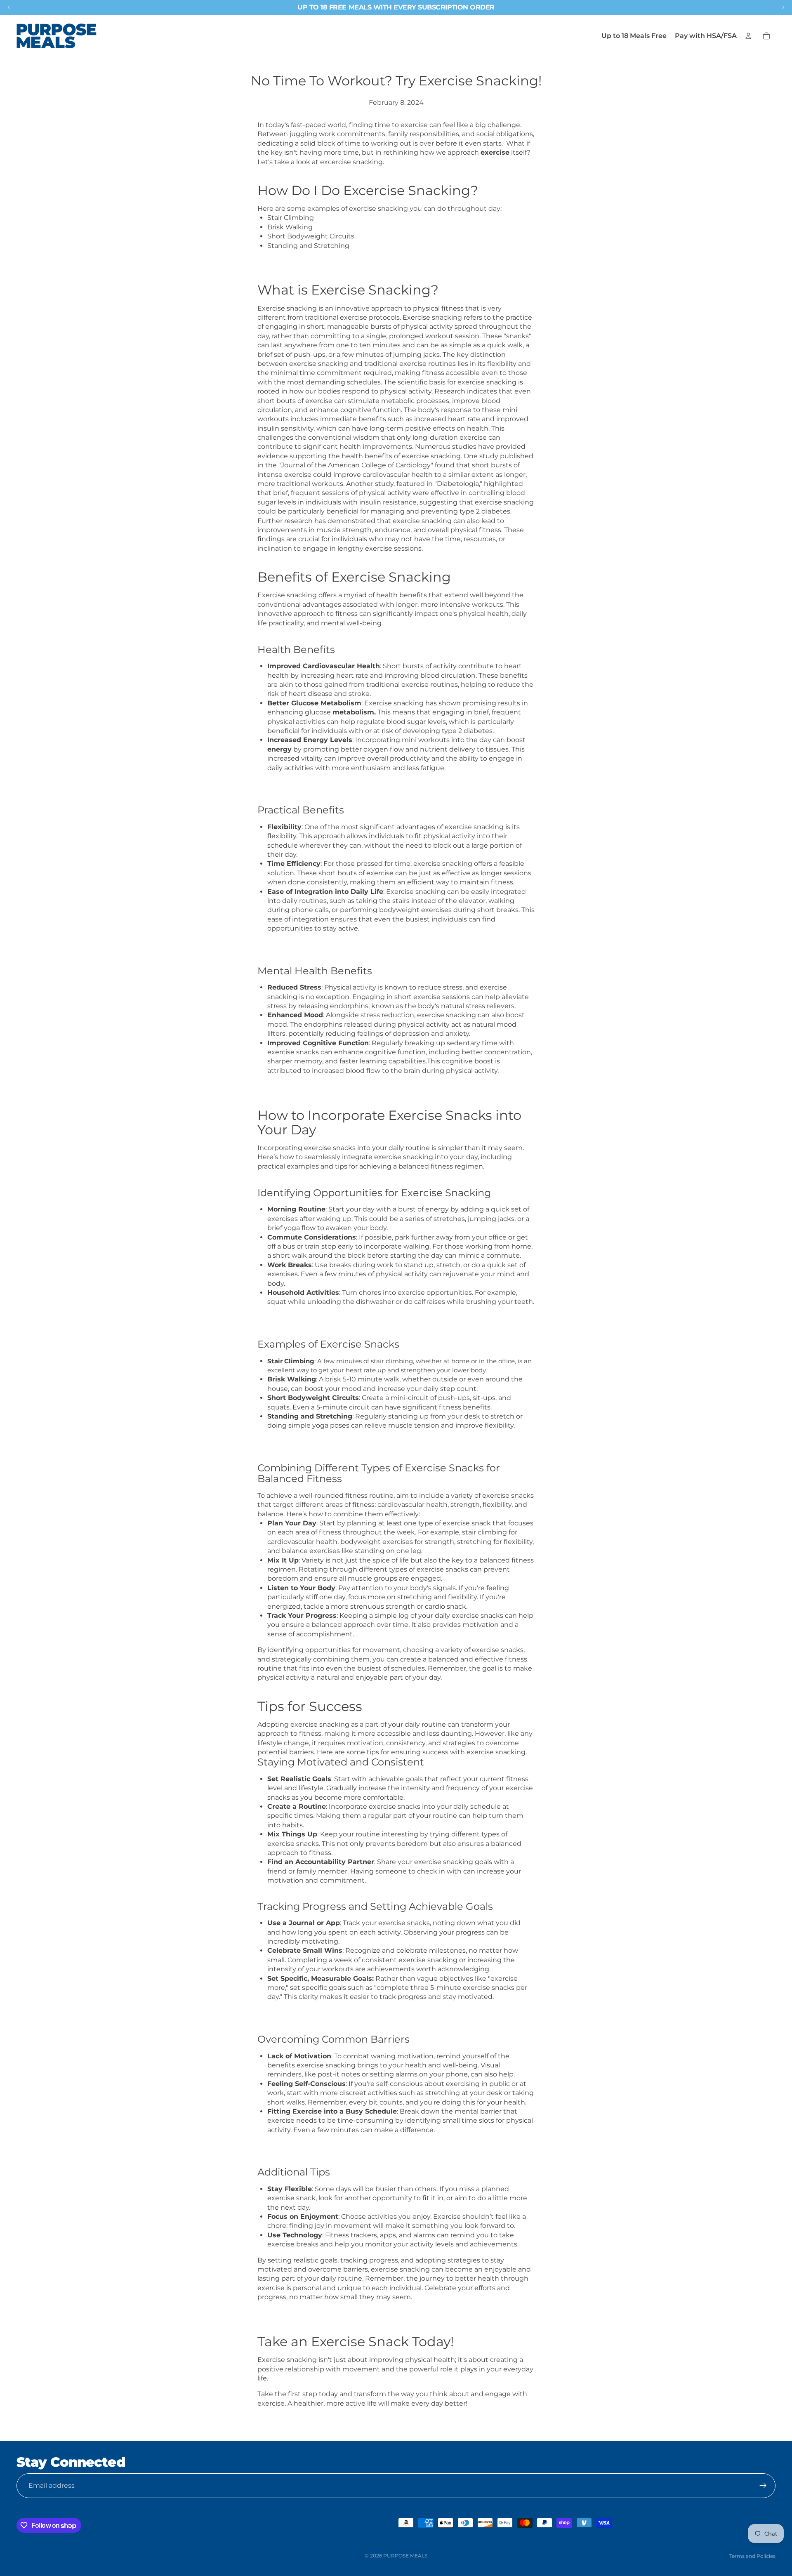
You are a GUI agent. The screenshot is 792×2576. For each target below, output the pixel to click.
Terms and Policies (752, 2556)
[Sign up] (763, 2486)
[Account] (748, 36)
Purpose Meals (405, 2556)
